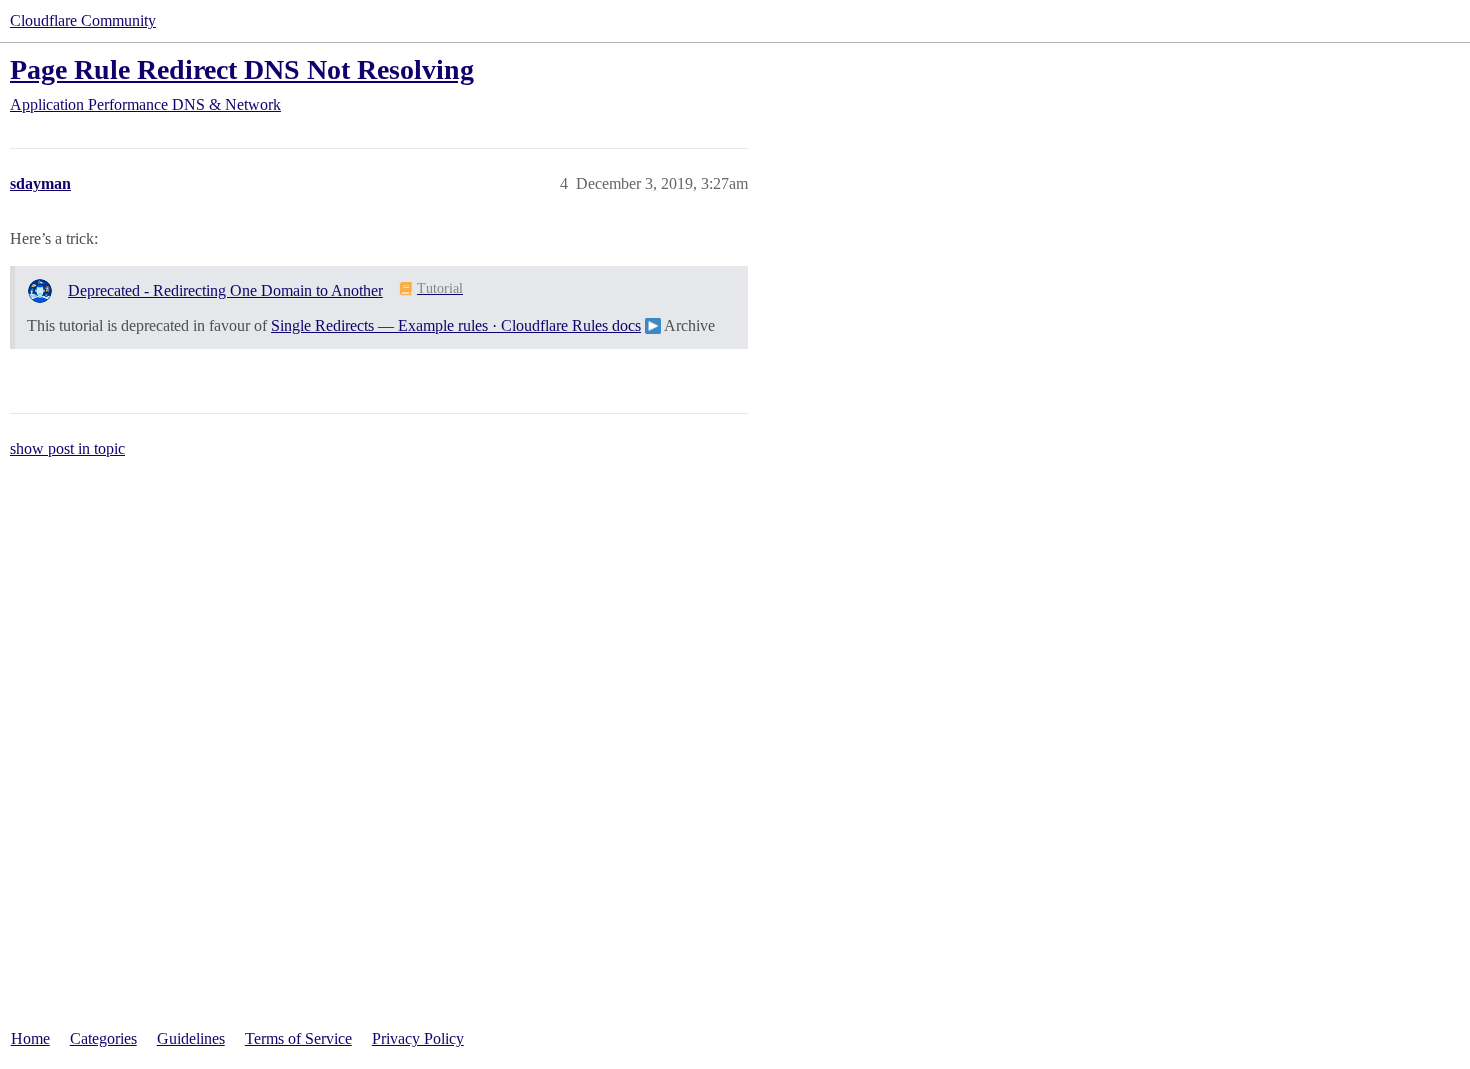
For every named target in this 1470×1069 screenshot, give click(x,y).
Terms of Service (298, 1038)
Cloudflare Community (83, 20)
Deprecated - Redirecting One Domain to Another (225, 290)
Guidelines (191, 1038)
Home (30, 1038)
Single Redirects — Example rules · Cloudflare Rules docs (456, 325)
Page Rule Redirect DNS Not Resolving (242, 69)
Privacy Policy (418, 1038)
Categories (103, 1038)
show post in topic (67, 448)
